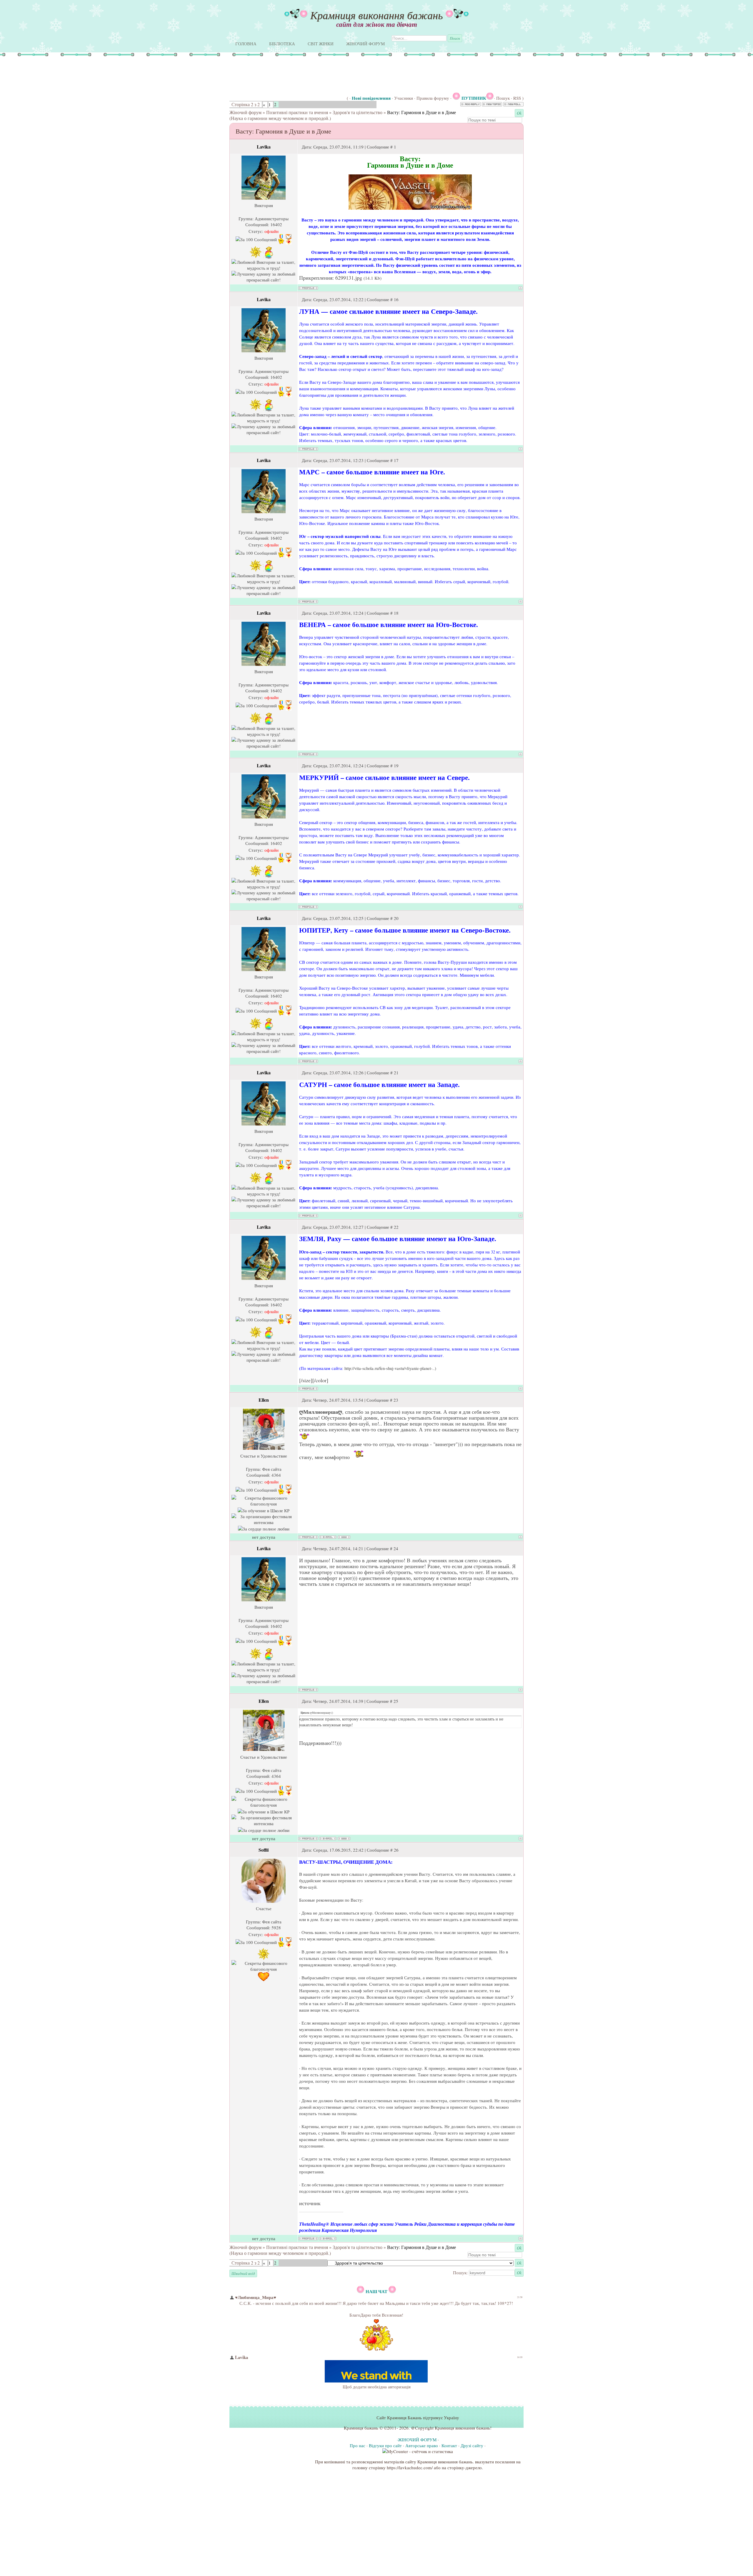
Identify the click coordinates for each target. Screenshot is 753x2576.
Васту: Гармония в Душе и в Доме (422, 112)
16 (396, 299)
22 (396, 1227)
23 (396, 1400)
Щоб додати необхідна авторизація (377, 2387)
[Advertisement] (318, 75)
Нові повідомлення (371, 98)
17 (396, 460)
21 (396, 1073)
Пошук (503, 98)
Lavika (264, 147)
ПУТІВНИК (474, 98)
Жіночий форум (245, 112)
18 (396, 613)
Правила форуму (433, 98)
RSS (517, 98)
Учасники (404, 98)
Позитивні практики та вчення (297, 112)
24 (396, 1548)
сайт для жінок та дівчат (377, 24)
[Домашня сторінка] (344, 1537)
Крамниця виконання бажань (376, 15)
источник (310, 2203)
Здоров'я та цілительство (358, 112)
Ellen (264, 1400)
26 (396, 1850)
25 (396, 1701)
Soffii (264, 1850)
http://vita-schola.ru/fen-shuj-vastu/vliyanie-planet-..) (390, 1368)
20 (396, 918)
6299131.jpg (349, 278)
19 (396, 766)
